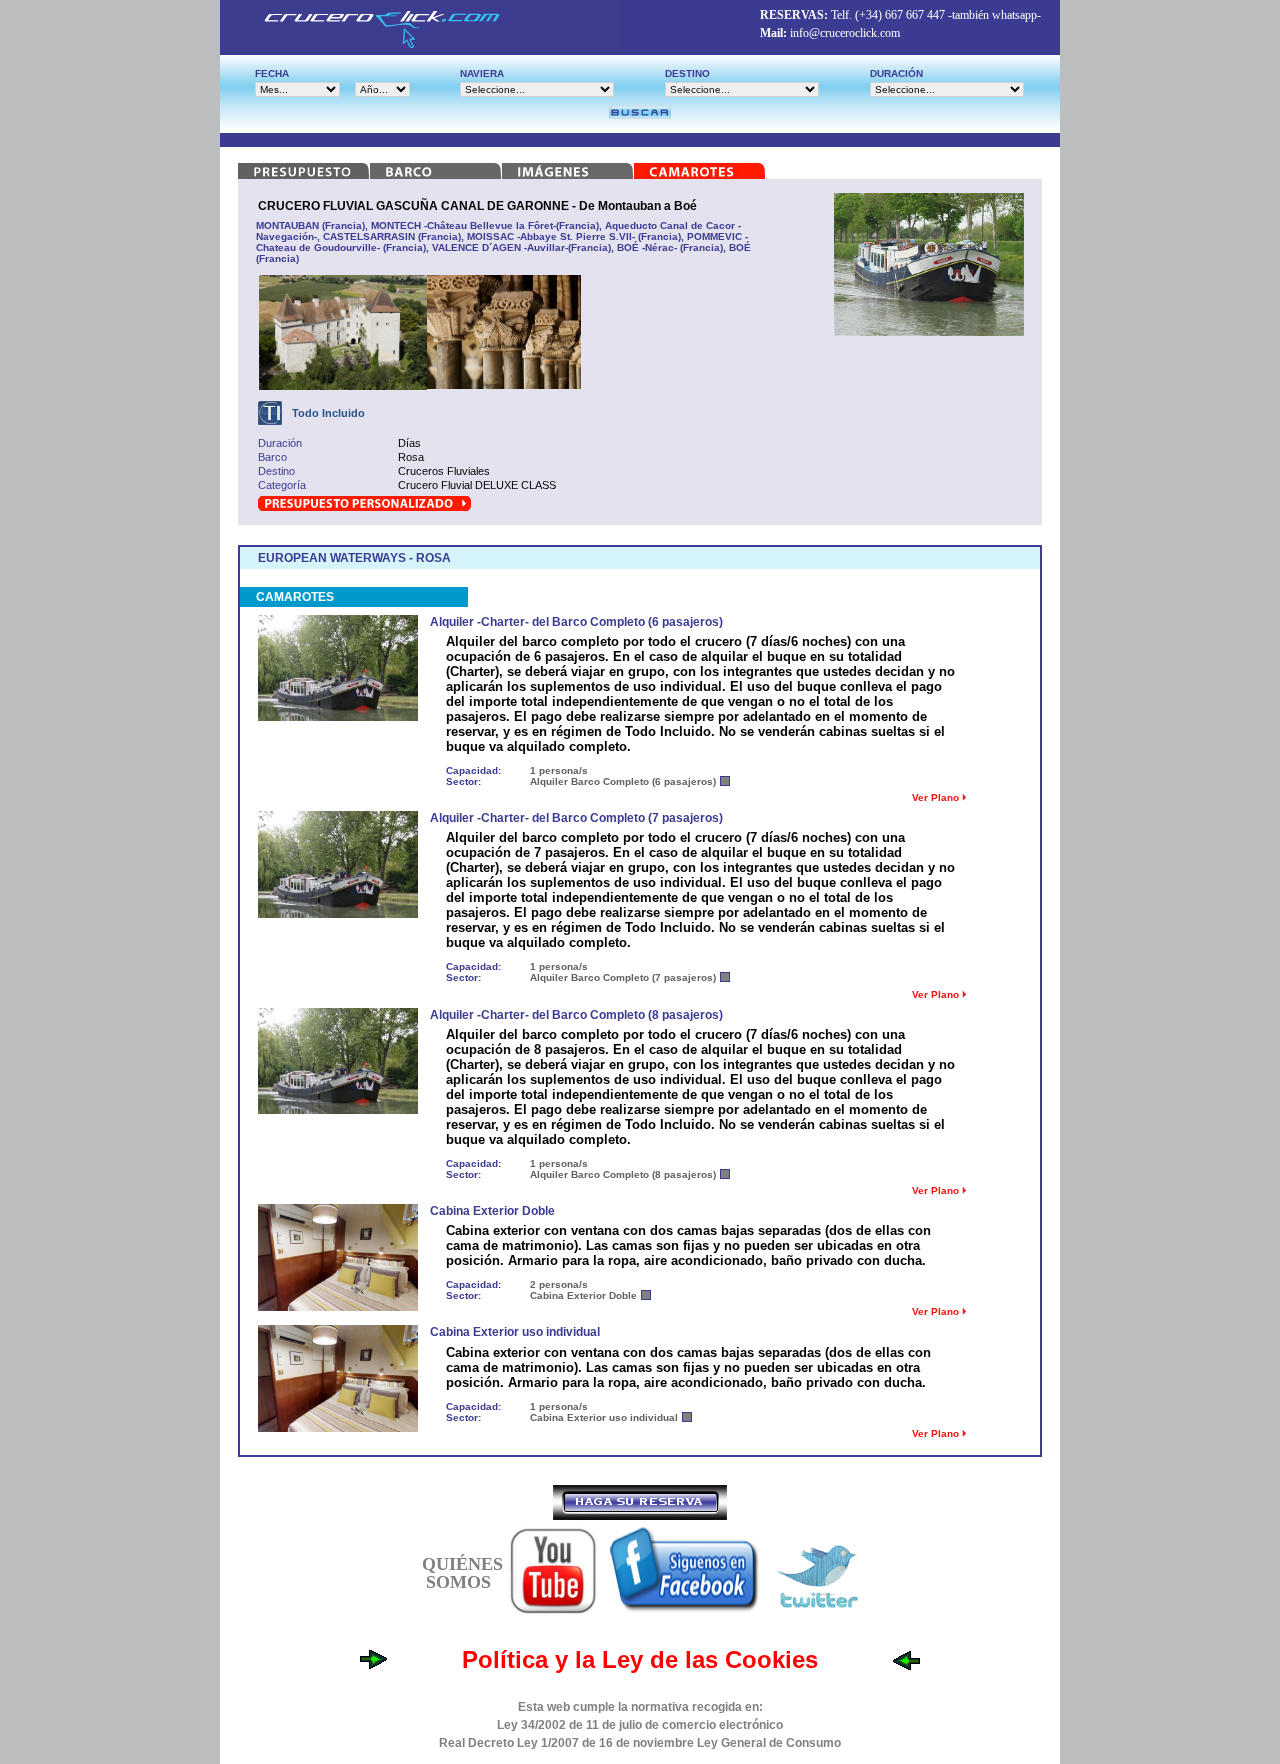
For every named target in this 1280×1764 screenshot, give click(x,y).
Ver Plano (937, 797)
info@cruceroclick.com (845, 33)
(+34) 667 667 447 (900, 15)
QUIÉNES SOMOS (462, 1573)
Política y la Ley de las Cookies (640, 1659)
